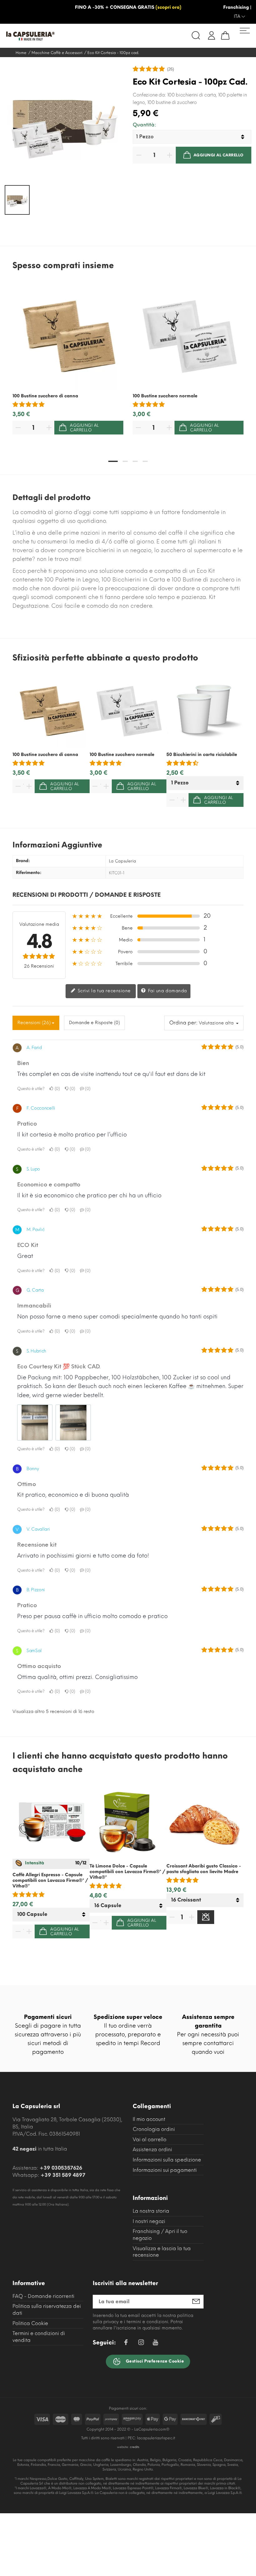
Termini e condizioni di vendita (39, 2337)
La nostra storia (151, 2211)
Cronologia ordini (154, 2129)
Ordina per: (183, 1023)
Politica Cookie (30, 2323)
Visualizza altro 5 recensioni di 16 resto (53, 1712)
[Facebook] (126, 2343)
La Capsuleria (123, 861)
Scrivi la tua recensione (103, 991)
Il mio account (149, 2119)
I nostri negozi (149, 2221)
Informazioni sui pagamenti (165, 2170)
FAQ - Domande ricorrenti (43, 2296)
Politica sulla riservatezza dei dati (47, 2310)
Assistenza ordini (152, 2149)
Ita (238, 16)
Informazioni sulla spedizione (167, 2160)
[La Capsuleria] (65, 36)
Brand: (23, 861)
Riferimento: (29, 873)
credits (135, 2447)
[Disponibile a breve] (206, 1917)
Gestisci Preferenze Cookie (154, 2361)
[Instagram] (141, 2343)
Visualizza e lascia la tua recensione (162, 2252)
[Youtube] (155, 2344)
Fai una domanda (167, 991)
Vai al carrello (150, 2139)
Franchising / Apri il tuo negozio (160, 2235)
